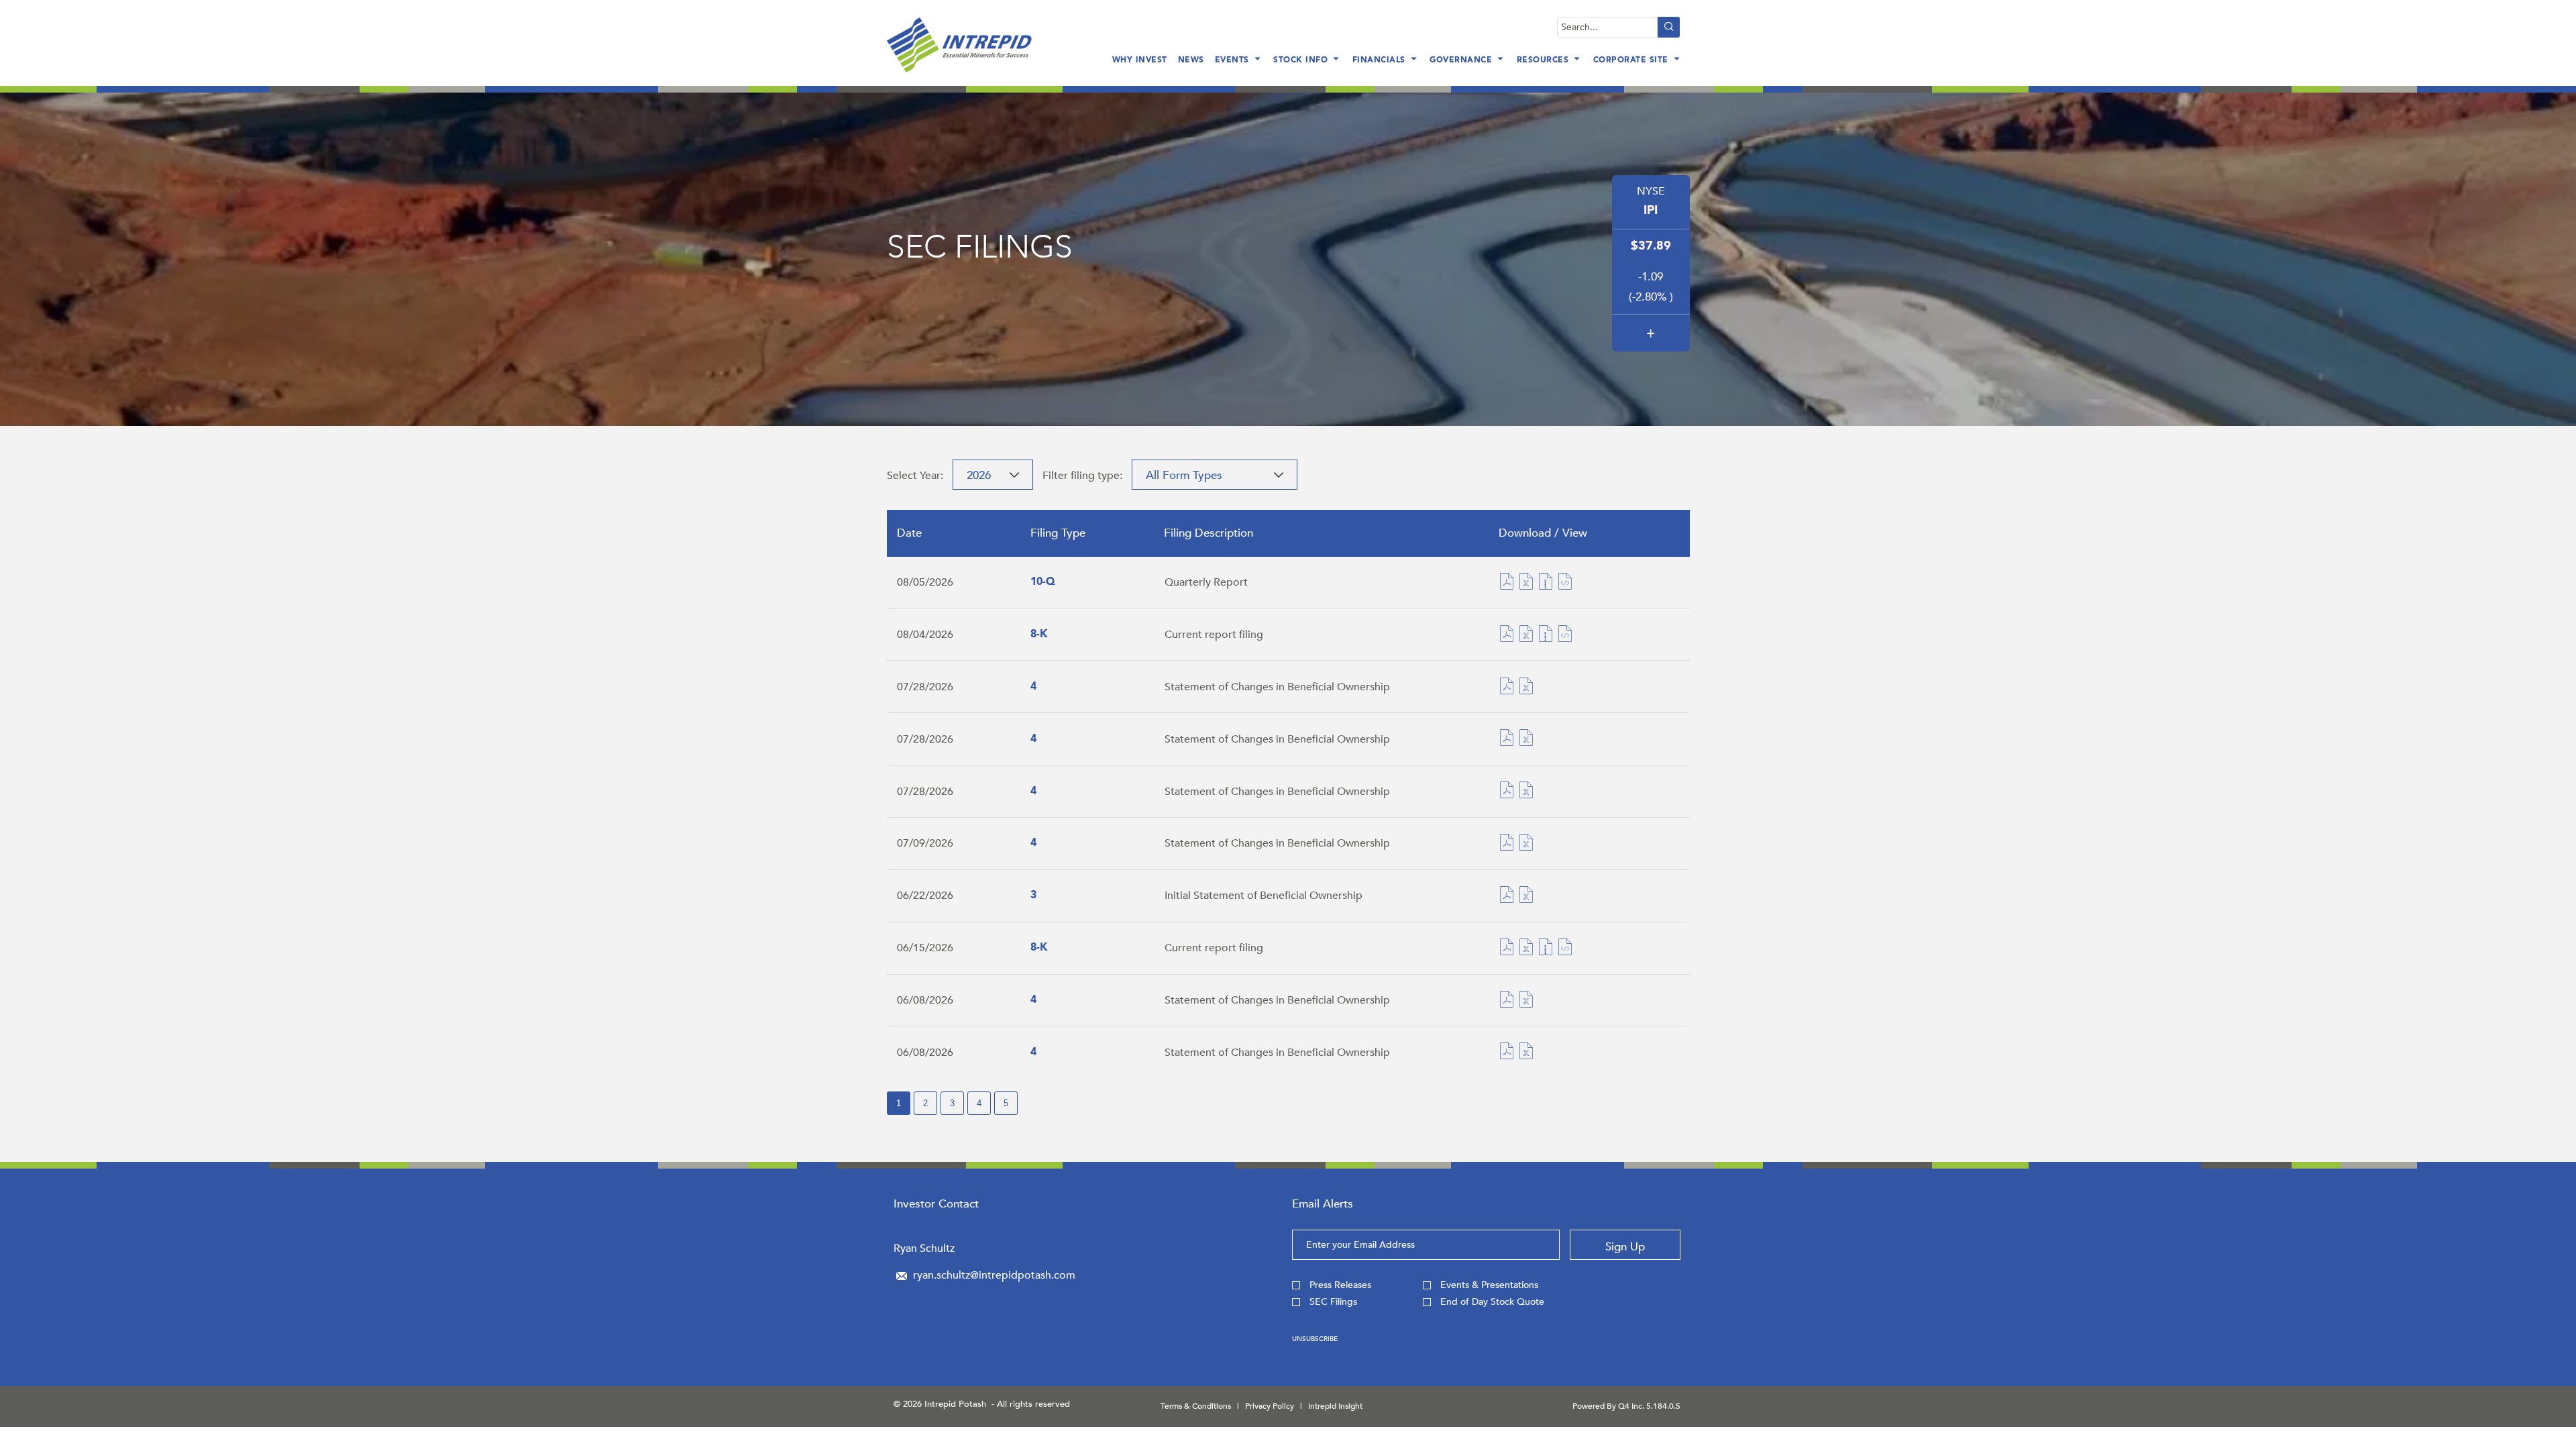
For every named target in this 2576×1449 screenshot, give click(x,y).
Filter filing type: (1082, 476)
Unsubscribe (1315, 1339)
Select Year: (915, 476)
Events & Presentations (1489, 1285)
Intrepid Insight (1335, 1406)
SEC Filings (1333, 1302)
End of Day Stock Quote (1492, 1302)
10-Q (1043, 582)
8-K (1039, 635)
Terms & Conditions (1196, 1406)
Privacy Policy (1270, 1406)
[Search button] (1669, 27)
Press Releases (1340, 1285)
